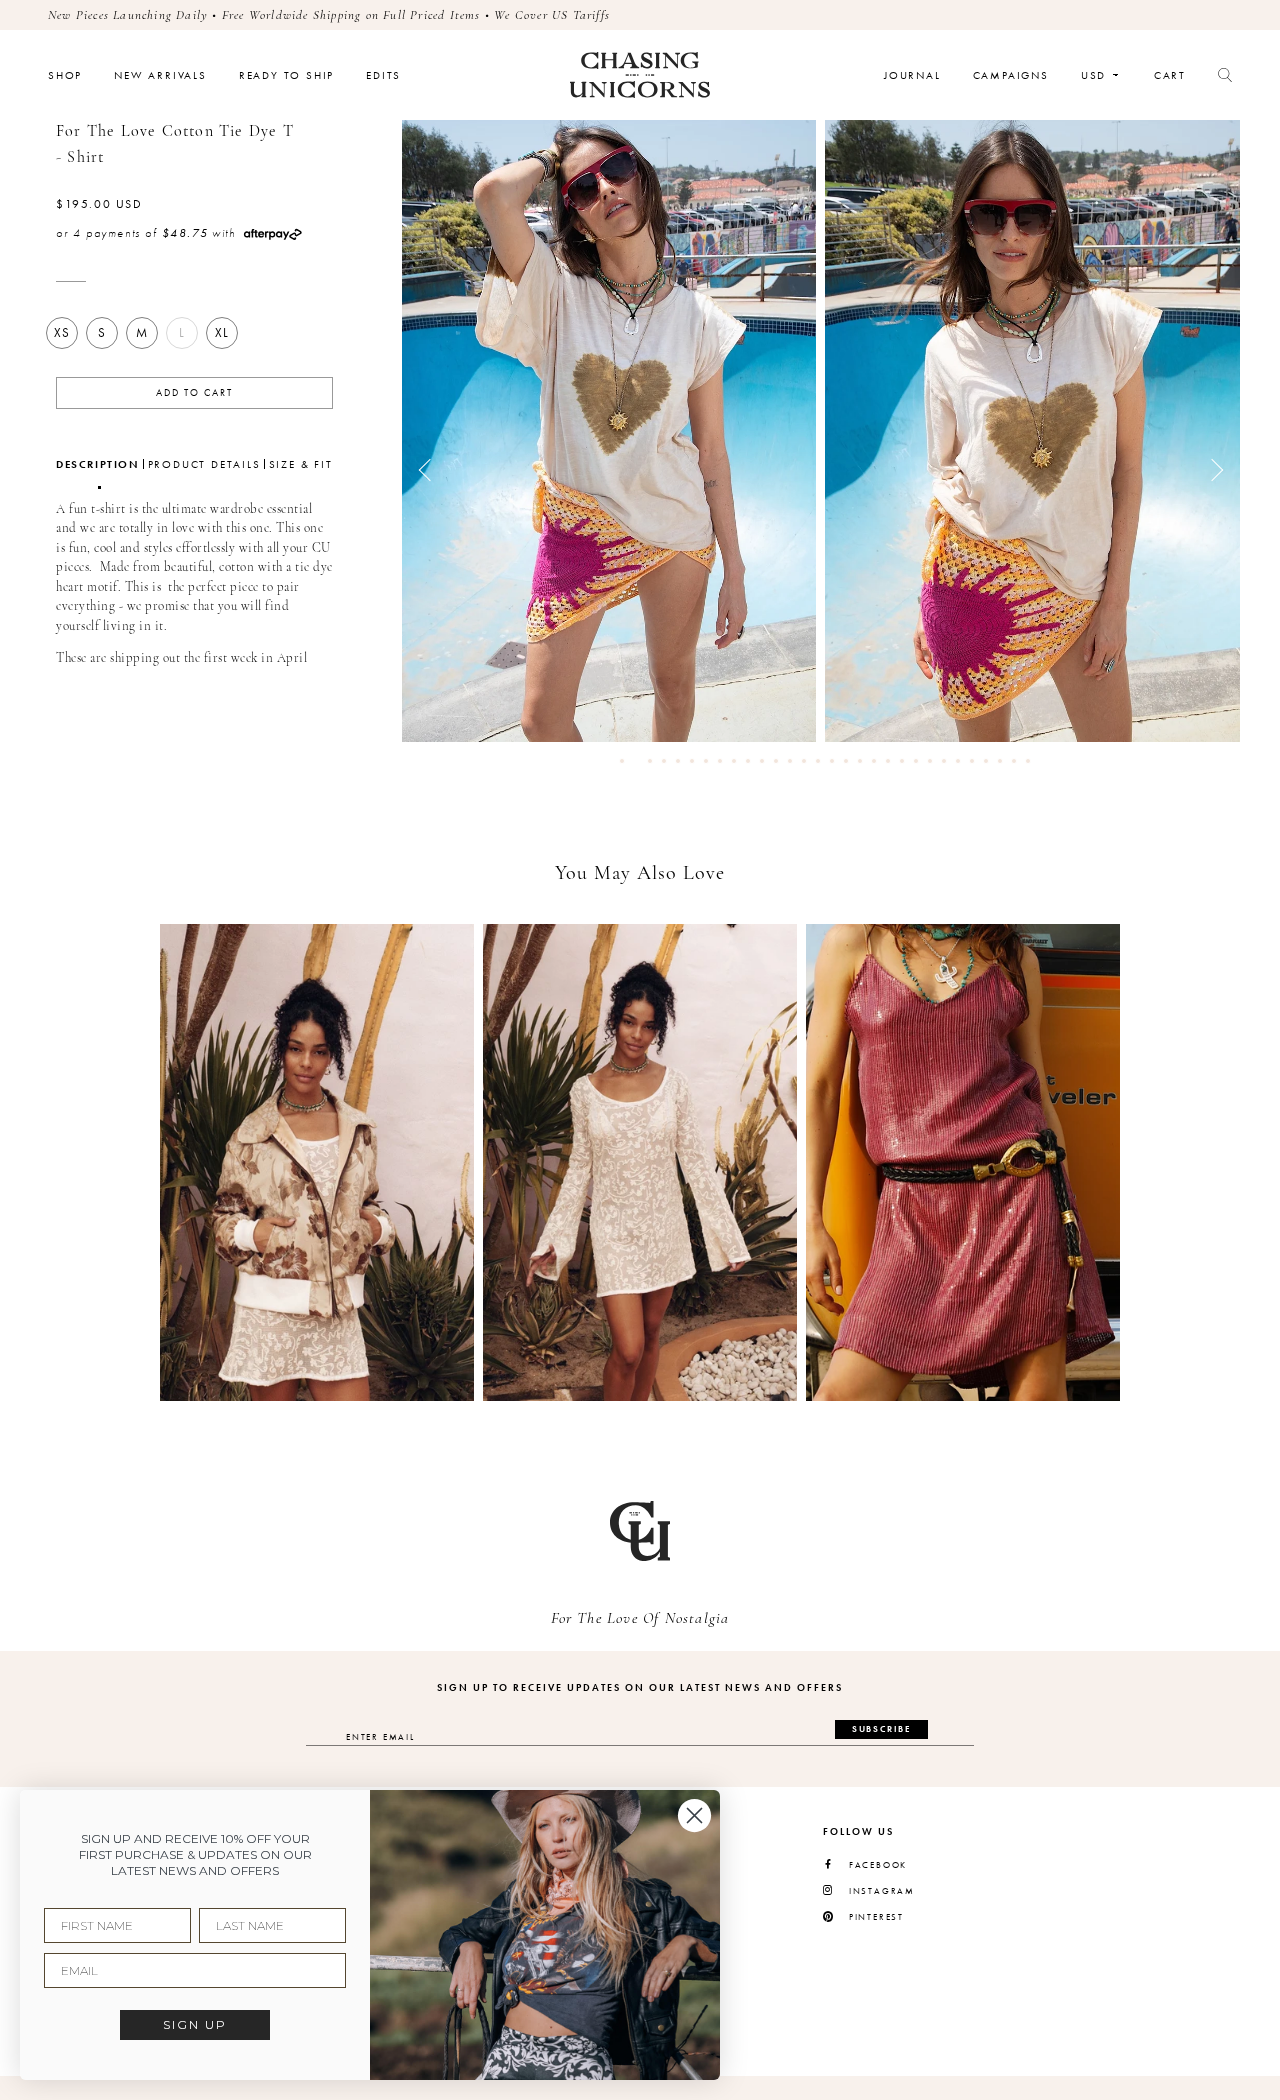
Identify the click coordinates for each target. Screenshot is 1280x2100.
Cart (1170, 75)
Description (98, 464)
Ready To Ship (286, 75)
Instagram (882, 1891)
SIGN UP (195, 2024)
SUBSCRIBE (881, 1729)
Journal (912, 75)
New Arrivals (160, 75)
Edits (383, 75)
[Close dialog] (694, 1815)
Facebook (878, 1865)
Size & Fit (301, 464)
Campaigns (1011, 75)
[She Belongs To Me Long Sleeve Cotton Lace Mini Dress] (640, 1162)
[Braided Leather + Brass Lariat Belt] (963, 1162)
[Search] (1225, 75)
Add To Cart (194, 393)
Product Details (204, 464)
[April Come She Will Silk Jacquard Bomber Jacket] (317, 1162)
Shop (65, 75)
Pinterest (876, 1917)
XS (62, 332)
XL (222, 332)
